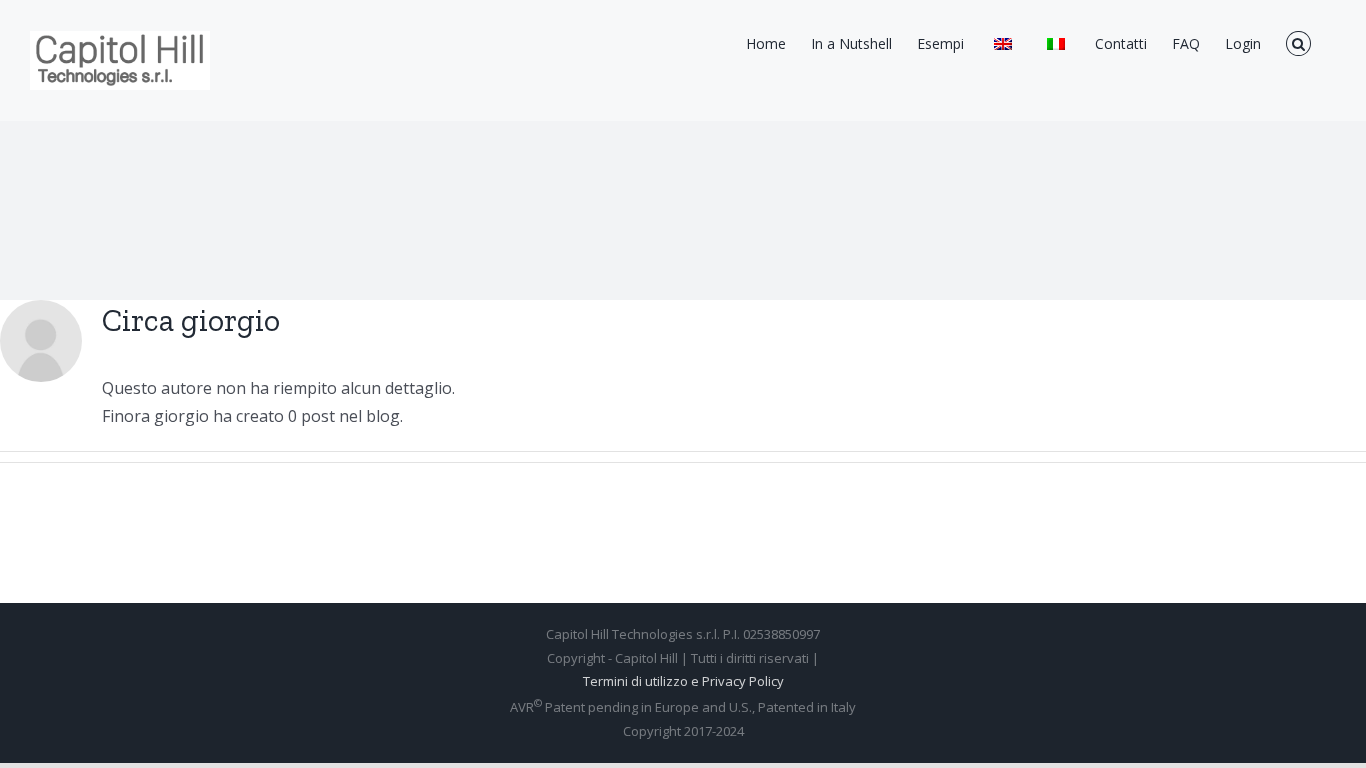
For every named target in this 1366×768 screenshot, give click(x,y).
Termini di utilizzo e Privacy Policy (683, 681)
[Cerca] (1298, 42)
